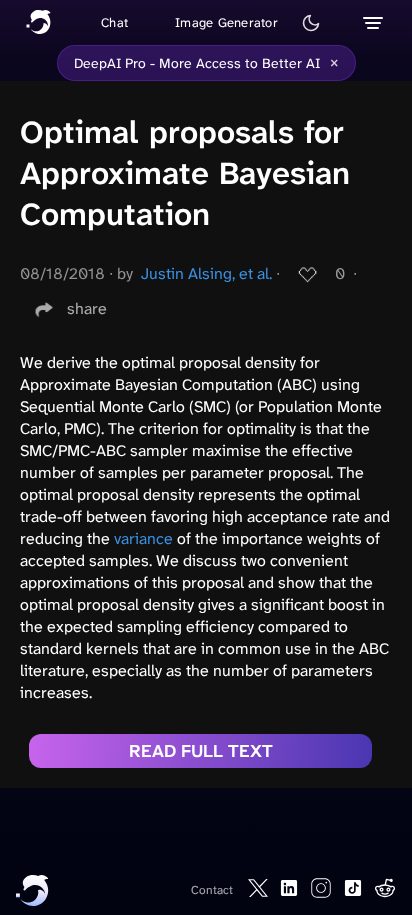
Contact (212, 890)
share (87, 308)
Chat (114, 22)
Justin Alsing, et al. (206, 273)
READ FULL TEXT (201, 751)
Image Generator (226, 22)
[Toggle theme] (311, 23)
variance (143, 538)
